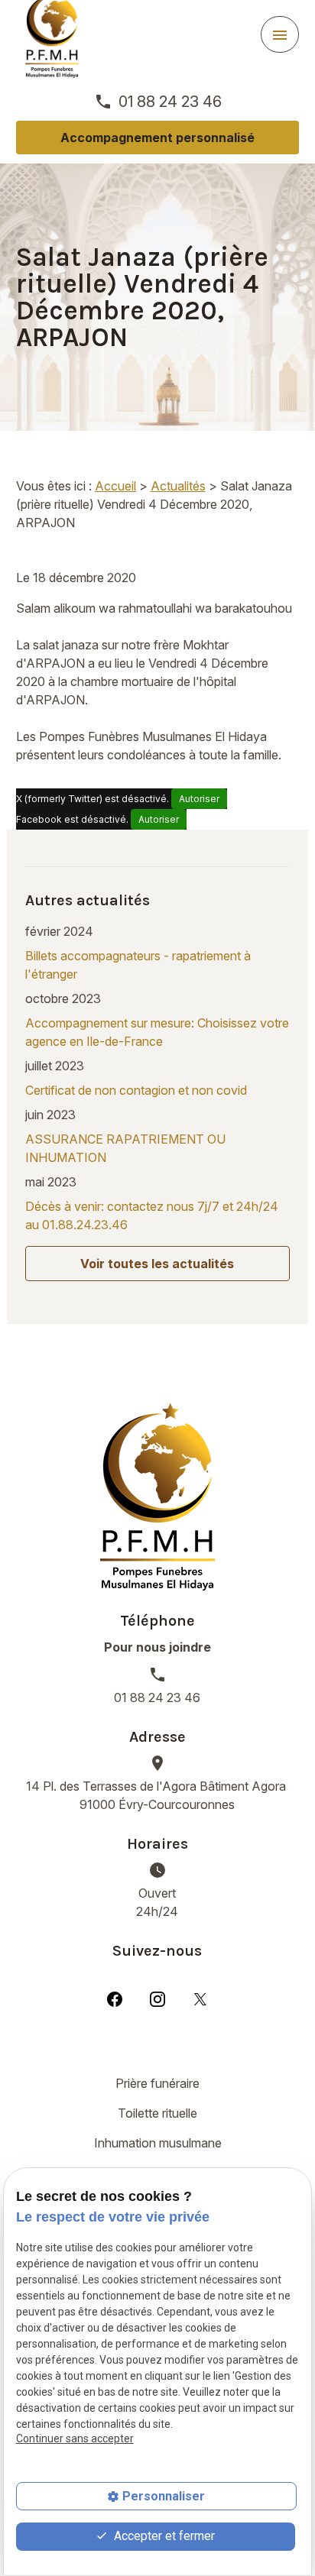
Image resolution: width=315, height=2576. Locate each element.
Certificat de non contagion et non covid (136, 1090)
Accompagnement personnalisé (157, 138)
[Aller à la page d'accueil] (157, 1497)
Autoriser (199, 799)
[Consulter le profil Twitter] (200, 1998)
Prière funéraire (157, 2083)
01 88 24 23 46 (170, 102)
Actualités (178, 486)
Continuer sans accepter (75, 2438)
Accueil (115, 486)
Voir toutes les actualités (157, 1264)
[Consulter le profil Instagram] (157, 1998)
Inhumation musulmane (158, 2143)
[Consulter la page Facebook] (115, 1998)
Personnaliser (164, 2496)
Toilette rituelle (157, 2113)
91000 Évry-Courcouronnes (157, 1795)
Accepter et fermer (163, 2536)
